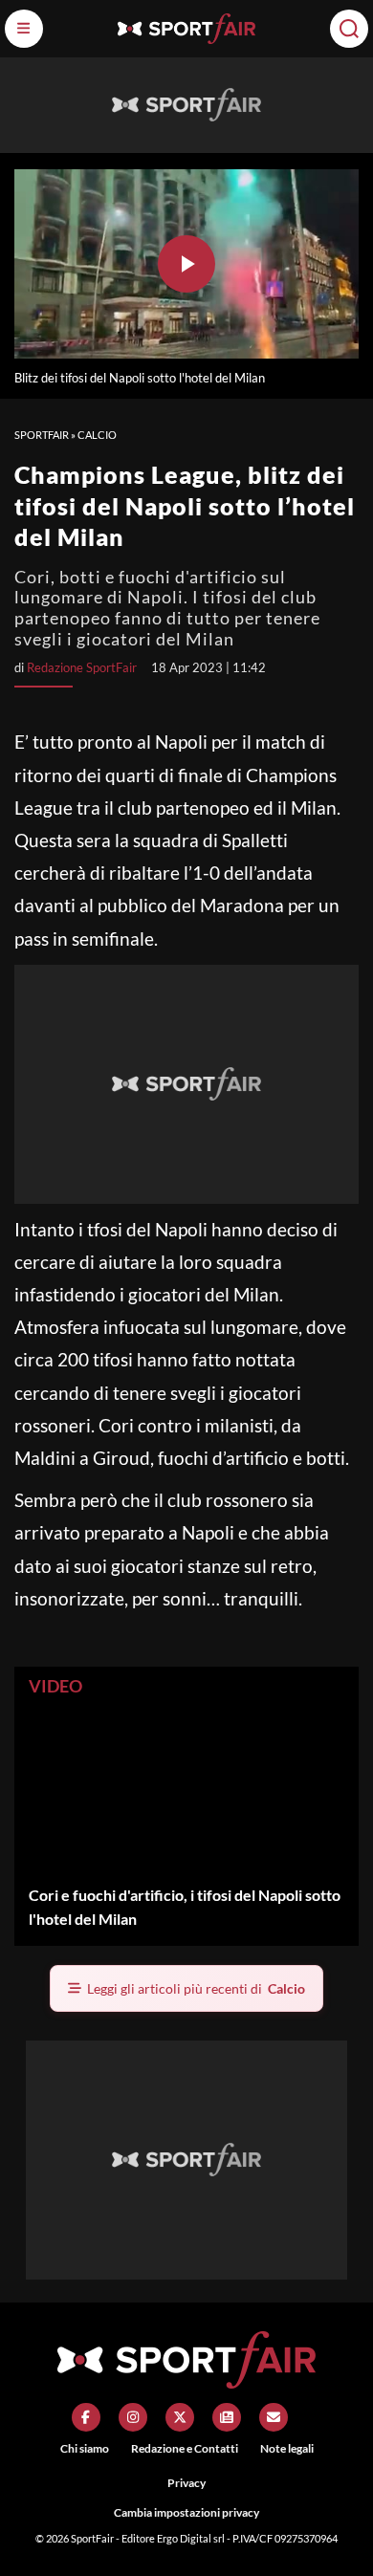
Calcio (97, 435)
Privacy (186, 2483)
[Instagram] (133, 2417)
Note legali (287, 2448)
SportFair (42, 435)
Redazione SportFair (82, 667)
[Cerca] (349, 29)
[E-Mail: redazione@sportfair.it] (274, 2417)
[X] (180, 2417)
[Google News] (227, 2417)
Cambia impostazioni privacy (186, 2512)
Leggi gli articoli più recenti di (196, 1988)
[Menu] (24, 29)
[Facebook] (86, 2417)
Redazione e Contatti (185, 2448)
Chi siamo (85, 2448)
